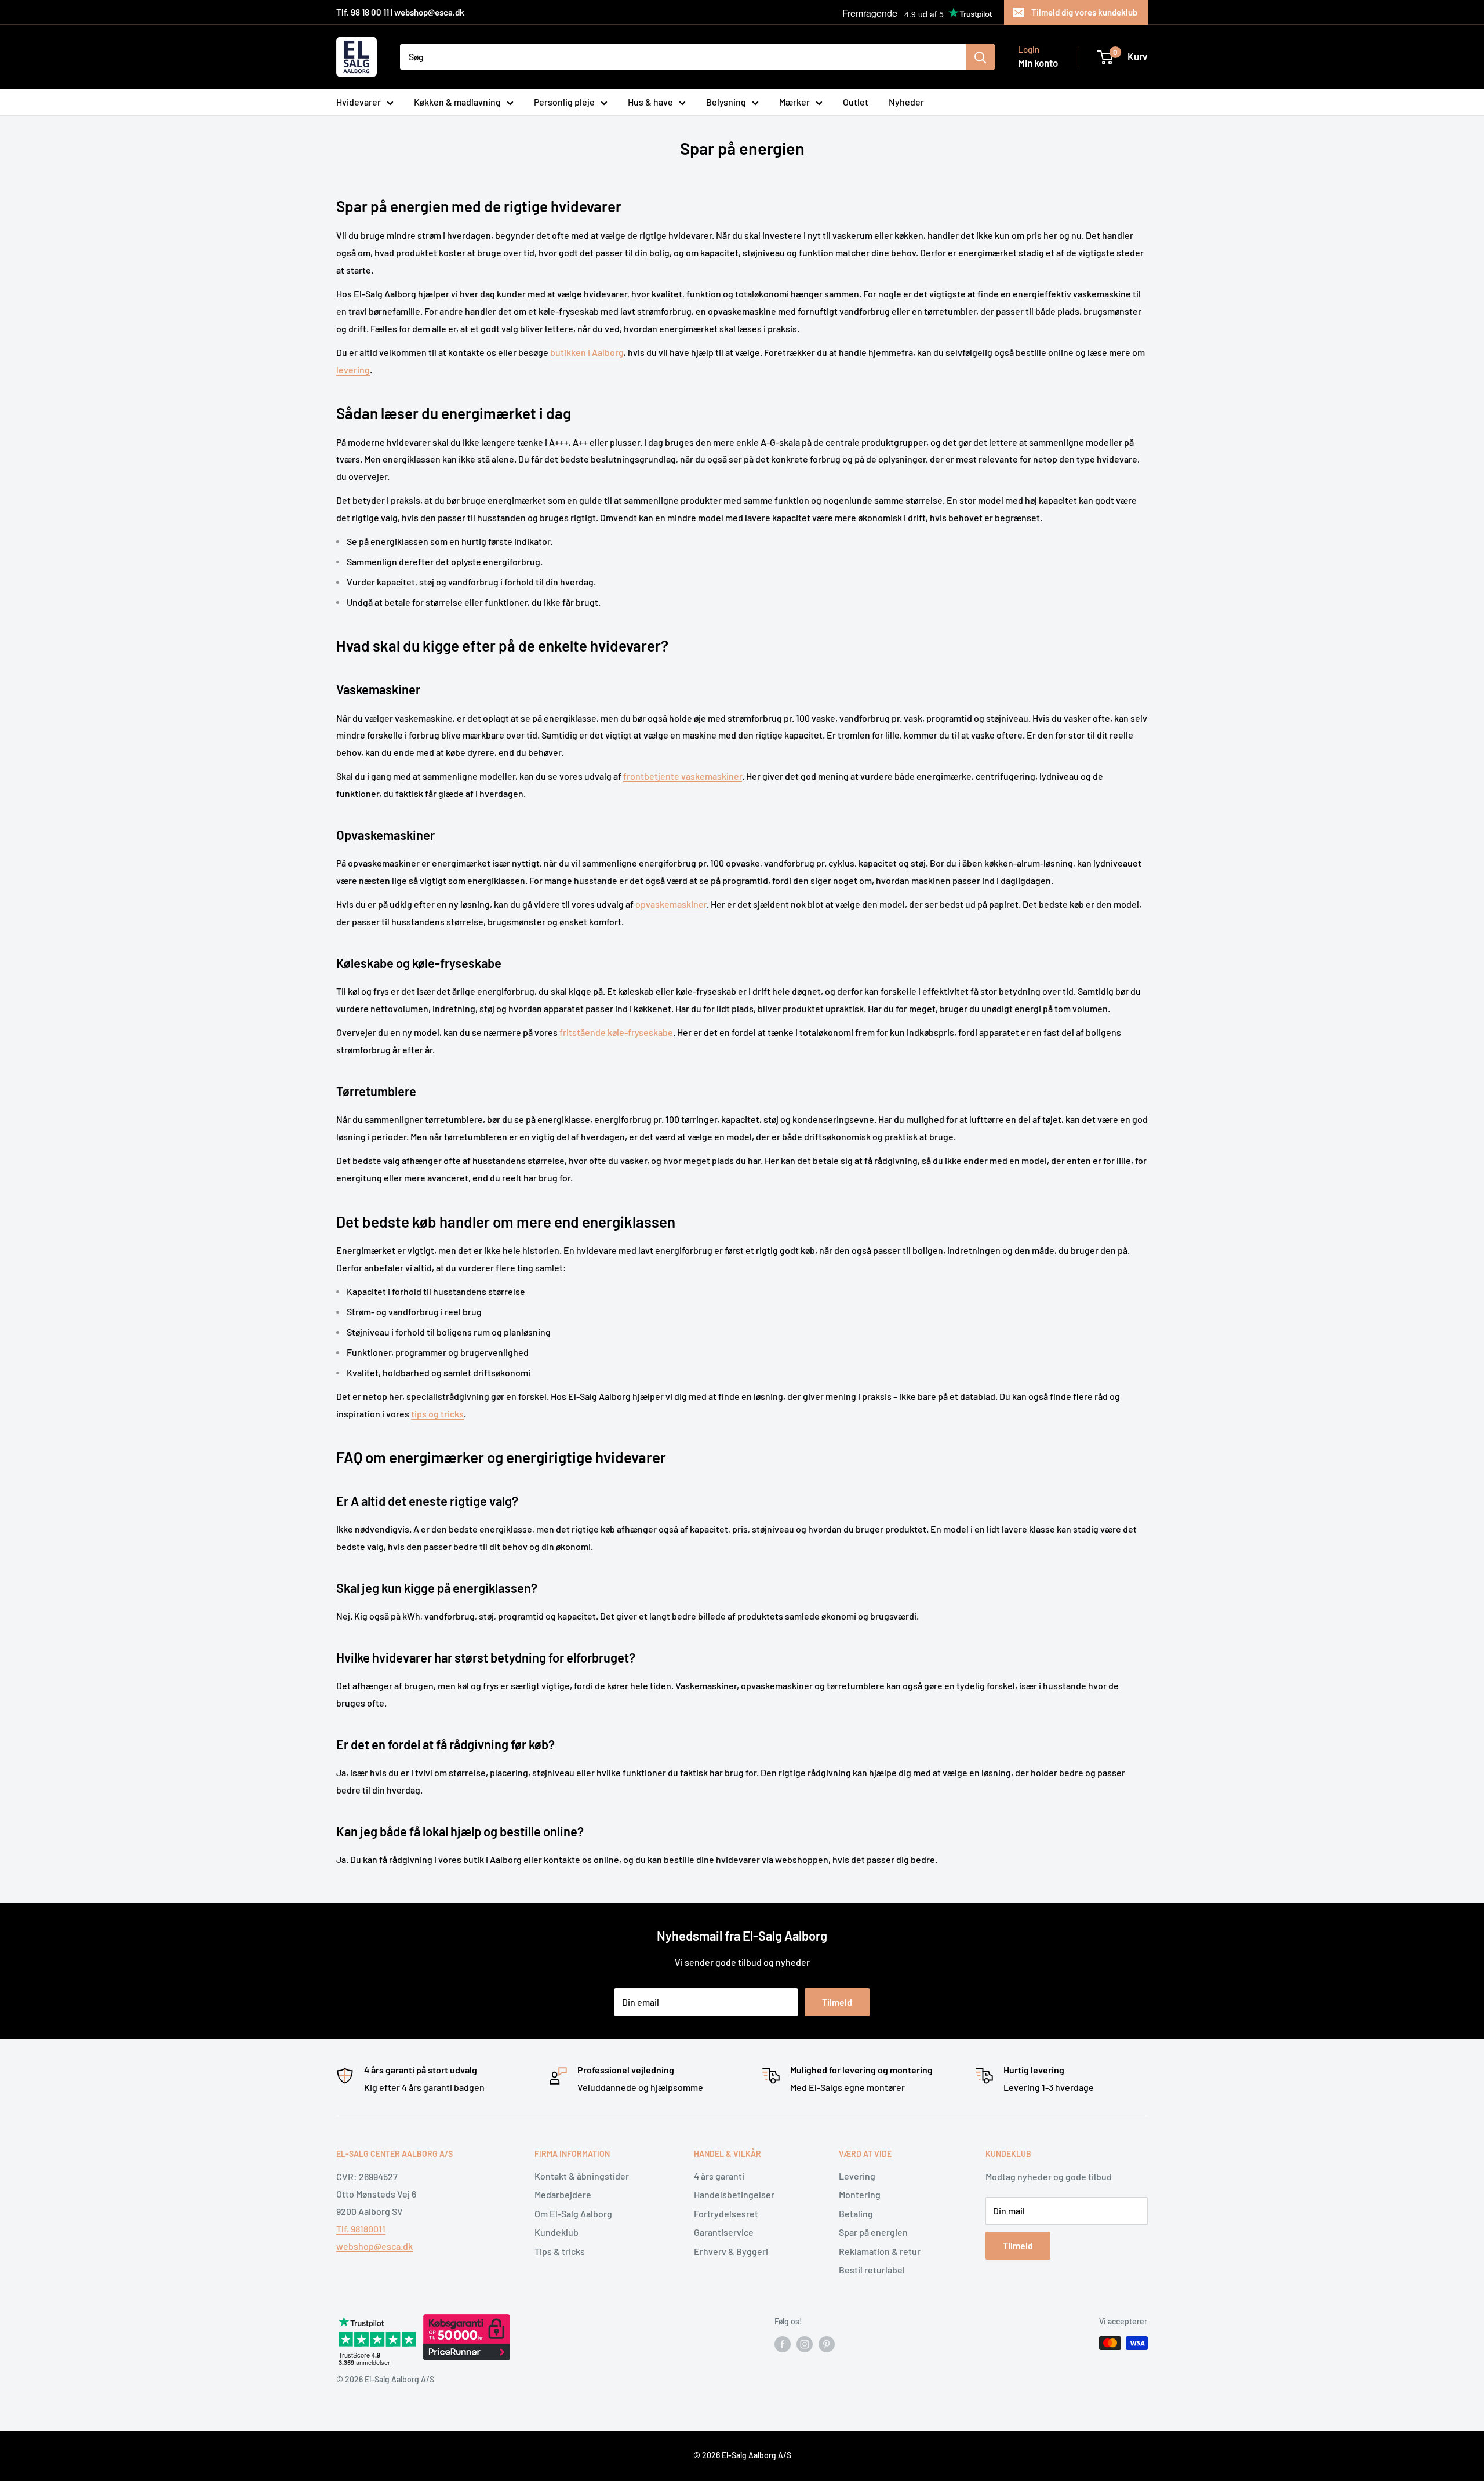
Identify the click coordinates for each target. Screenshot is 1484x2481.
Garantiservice (724, 2232)
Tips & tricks (560, 2251)
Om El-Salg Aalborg (573, 2213)
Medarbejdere (563, 2194)
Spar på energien (873, 2232)
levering (353, 370)
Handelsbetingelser (734, 2194)
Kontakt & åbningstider (582, 2176)
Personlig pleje (564, 102)
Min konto (1038, 63)
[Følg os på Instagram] (805, 2344)
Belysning (726, 102)
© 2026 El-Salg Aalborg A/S (742, 2455)
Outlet (856, 102)
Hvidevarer (359, 102)
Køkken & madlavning (457, 102)
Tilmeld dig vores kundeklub (1084, 12)
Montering (860, 2194)
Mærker (794, 102)
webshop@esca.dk (374, 2246)
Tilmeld (837, 2002)
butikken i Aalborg (587, 352)
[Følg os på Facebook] (783, 2344)
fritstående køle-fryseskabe (616, 1032)
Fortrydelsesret (726, 2213)
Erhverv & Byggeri (731, 2251)
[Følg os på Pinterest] (827, 2344)
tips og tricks (437, 1414)
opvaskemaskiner (671, 904)
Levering (857, 2176)
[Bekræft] (980, 57)
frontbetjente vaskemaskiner (683, 776)
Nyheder (906, 102)
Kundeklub (556, 2232)
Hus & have (650, 102)
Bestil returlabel (872, 2270)
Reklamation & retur (880, 2251)
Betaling (856, 2213)
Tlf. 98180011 (361, 2229)
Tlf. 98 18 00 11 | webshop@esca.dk (400, 12)
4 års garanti (719, 2176)
